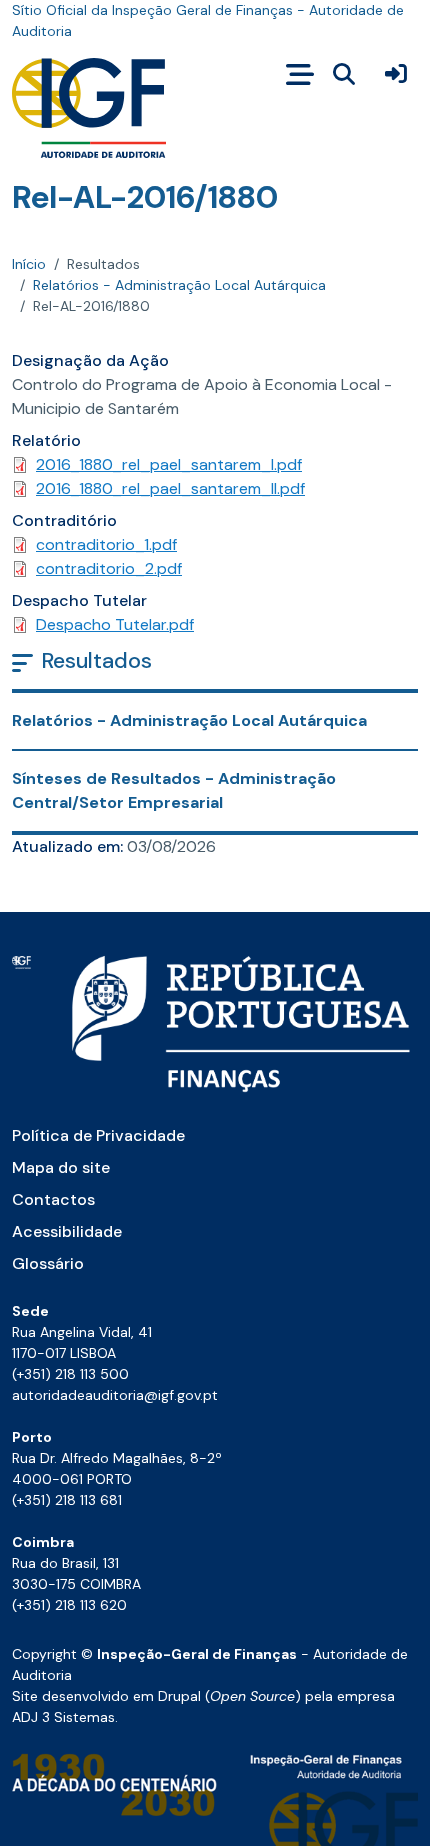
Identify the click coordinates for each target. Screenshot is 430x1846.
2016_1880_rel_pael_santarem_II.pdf (170, 488)
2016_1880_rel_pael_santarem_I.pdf (169, 464)
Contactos (53, 1199)
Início (29, 264)
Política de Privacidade (98, 1135)
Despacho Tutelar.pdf (115, 624)
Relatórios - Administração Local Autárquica (179, 285)
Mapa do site (61, 1167)
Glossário (48, 1263)
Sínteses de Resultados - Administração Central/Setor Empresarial (174, 790)
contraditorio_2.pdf (109, 568)
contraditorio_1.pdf (106, 544)
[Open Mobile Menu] (300, 75)
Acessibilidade (67, 1231)
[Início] (89, 108)
